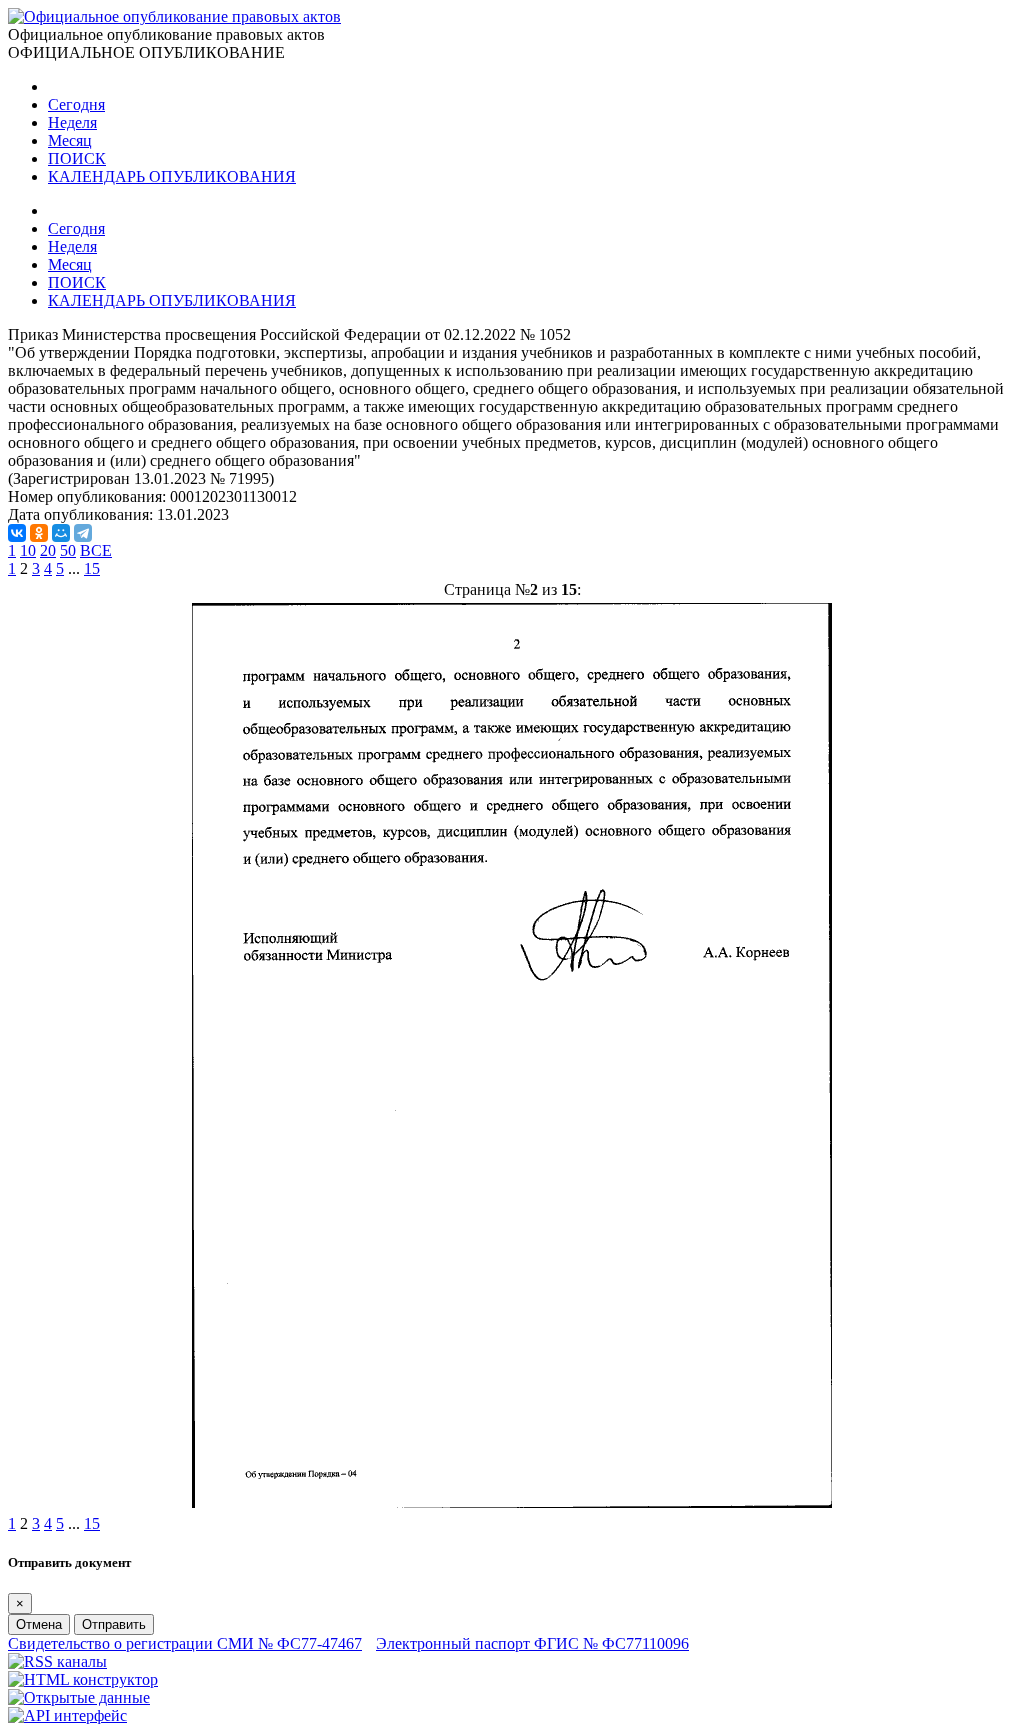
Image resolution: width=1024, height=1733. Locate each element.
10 (28, 550)
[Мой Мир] (61, 533)
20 (48, 550)
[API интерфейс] (67, 1715)
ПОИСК (77, 158)
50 (68, 550)
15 (92, 568)
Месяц (70, 140)
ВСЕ (96, 550)
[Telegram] (83, 533)
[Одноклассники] (39, 533)
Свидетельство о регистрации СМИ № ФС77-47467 (185, 1643)
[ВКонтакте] (17, 533)
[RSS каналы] (57, 1661)
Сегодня (76, 104)
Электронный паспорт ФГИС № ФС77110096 (532, 1643)
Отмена (39, 1624)
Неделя (72, 122)
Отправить (114, 1624)
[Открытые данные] (79, 1697)
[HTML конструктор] (83, 1679)
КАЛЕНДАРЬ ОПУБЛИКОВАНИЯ (172, 176)
